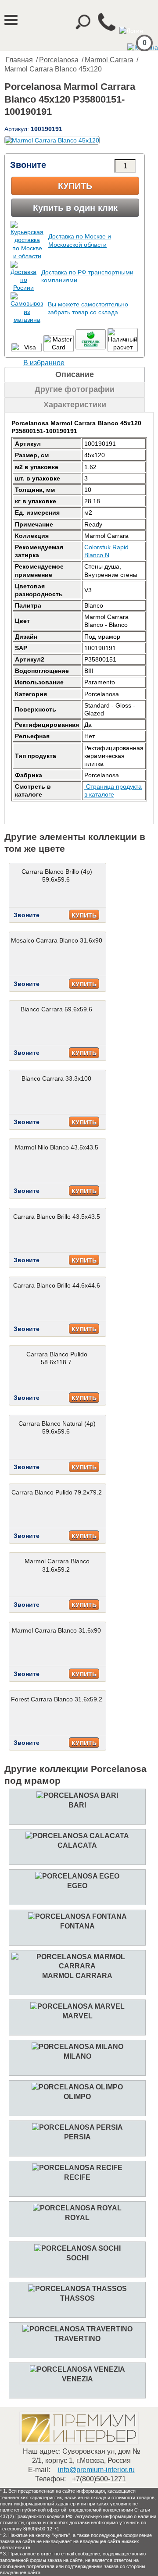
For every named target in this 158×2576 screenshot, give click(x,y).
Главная (19, 60)
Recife (77, 2177)
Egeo (77, 1886)
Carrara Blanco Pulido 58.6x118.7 (57, 1358)
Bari (77, 1805)
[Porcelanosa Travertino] (77, 2329)
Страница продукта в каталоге (113, 790)
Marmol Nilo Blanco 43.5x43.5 (57, 1147)
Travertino (77, 2339)
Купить (75, 186)
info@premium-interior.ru (96, 2470)
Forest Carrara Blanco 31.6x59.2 (57, 1699)
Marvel (77, 2016)
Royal (77, 2218)
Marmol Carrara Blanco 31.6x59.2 (57, 1565)
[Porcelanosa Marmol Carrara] (77, 1966)
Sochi (77, 2258)
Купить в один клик (75, 208)
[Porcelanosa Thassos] (77, 2289)
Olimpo (77, 2097)
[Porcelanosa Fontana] (77, 1916)
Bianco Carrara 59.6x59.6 (56, 1009)
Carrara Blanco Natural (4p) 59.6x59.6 (57, 1427)
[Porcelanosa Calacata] (77, 1836)
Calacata (77, 1845)
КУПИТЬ (84, 915)
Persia (77, 2137)
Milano (77, 2056)
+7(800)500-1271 (99, 2479)
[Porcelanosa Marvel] (77, 2006)
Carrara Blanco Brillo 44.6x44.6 (57, 1285)
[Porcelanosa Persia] (77, 2127)
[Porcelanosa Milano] (77, 2047)
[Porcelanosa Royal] (77, 2208)
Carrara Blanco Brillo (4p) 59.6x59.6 (57, 875)
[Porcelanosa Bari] (77, 1795)
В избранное (44, 363)
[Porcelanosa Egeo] (77, 1876)
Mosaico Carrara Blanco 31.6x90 (57, 940)
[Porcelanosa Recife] (77, 2168)
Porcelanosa (59, 60)
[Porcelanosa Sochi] (77, 2248)
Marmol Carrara (109, 60)
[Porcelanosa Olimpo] (77, 2087)
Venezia (77, 2379)
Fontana (77, 1926)
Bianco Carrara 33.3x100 (56, 1078)
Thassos (77, 2298)
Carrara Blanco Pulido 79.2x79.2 (57, 1492)
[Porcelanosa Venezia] (77, 2369)
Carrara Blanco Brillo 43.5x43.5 (57, 1217)
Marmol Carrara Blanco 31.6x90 (56, 1630)
